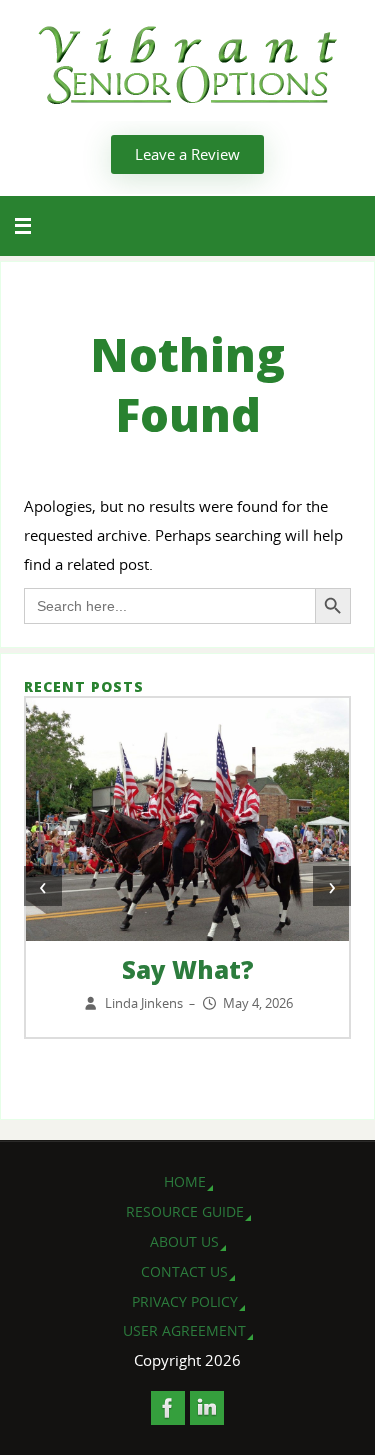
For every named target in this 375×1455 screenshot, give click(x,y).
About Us (184, 1241)
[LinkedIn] (207, 1408)
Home (185, 1181)
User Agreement (184, 1330)
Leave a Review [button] (187, 154)
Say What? (188, 969)
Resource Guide (185, 1211)
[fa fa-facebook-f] (168, 1408)
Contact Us (184, 1271)
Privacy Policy (185, 1301)
